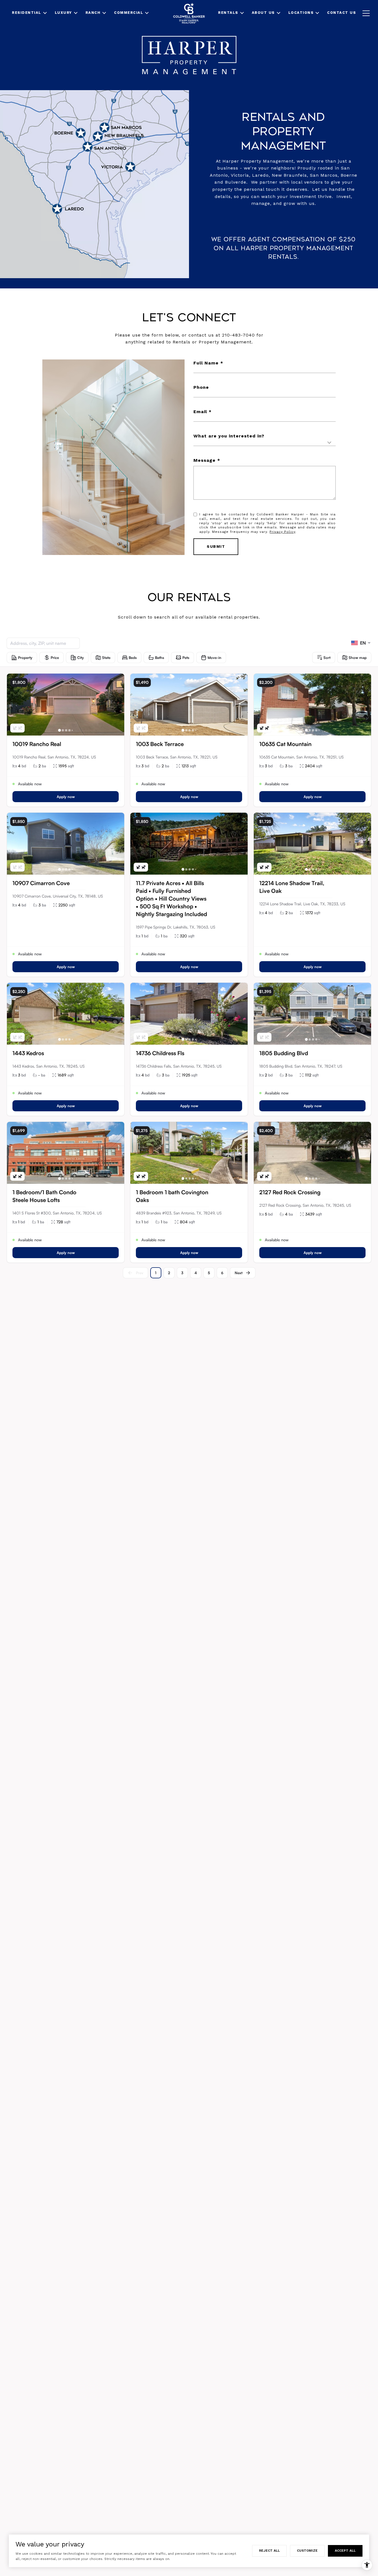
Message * (207, 460)
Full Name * (208, 363)
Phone (201, 387)
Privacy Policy (282, 532)
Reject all (269, 2551)
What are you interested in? (229, 436)
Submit (216, 546)
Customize (307, 2551)
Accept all (345, 2551)
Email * (203, 412)
